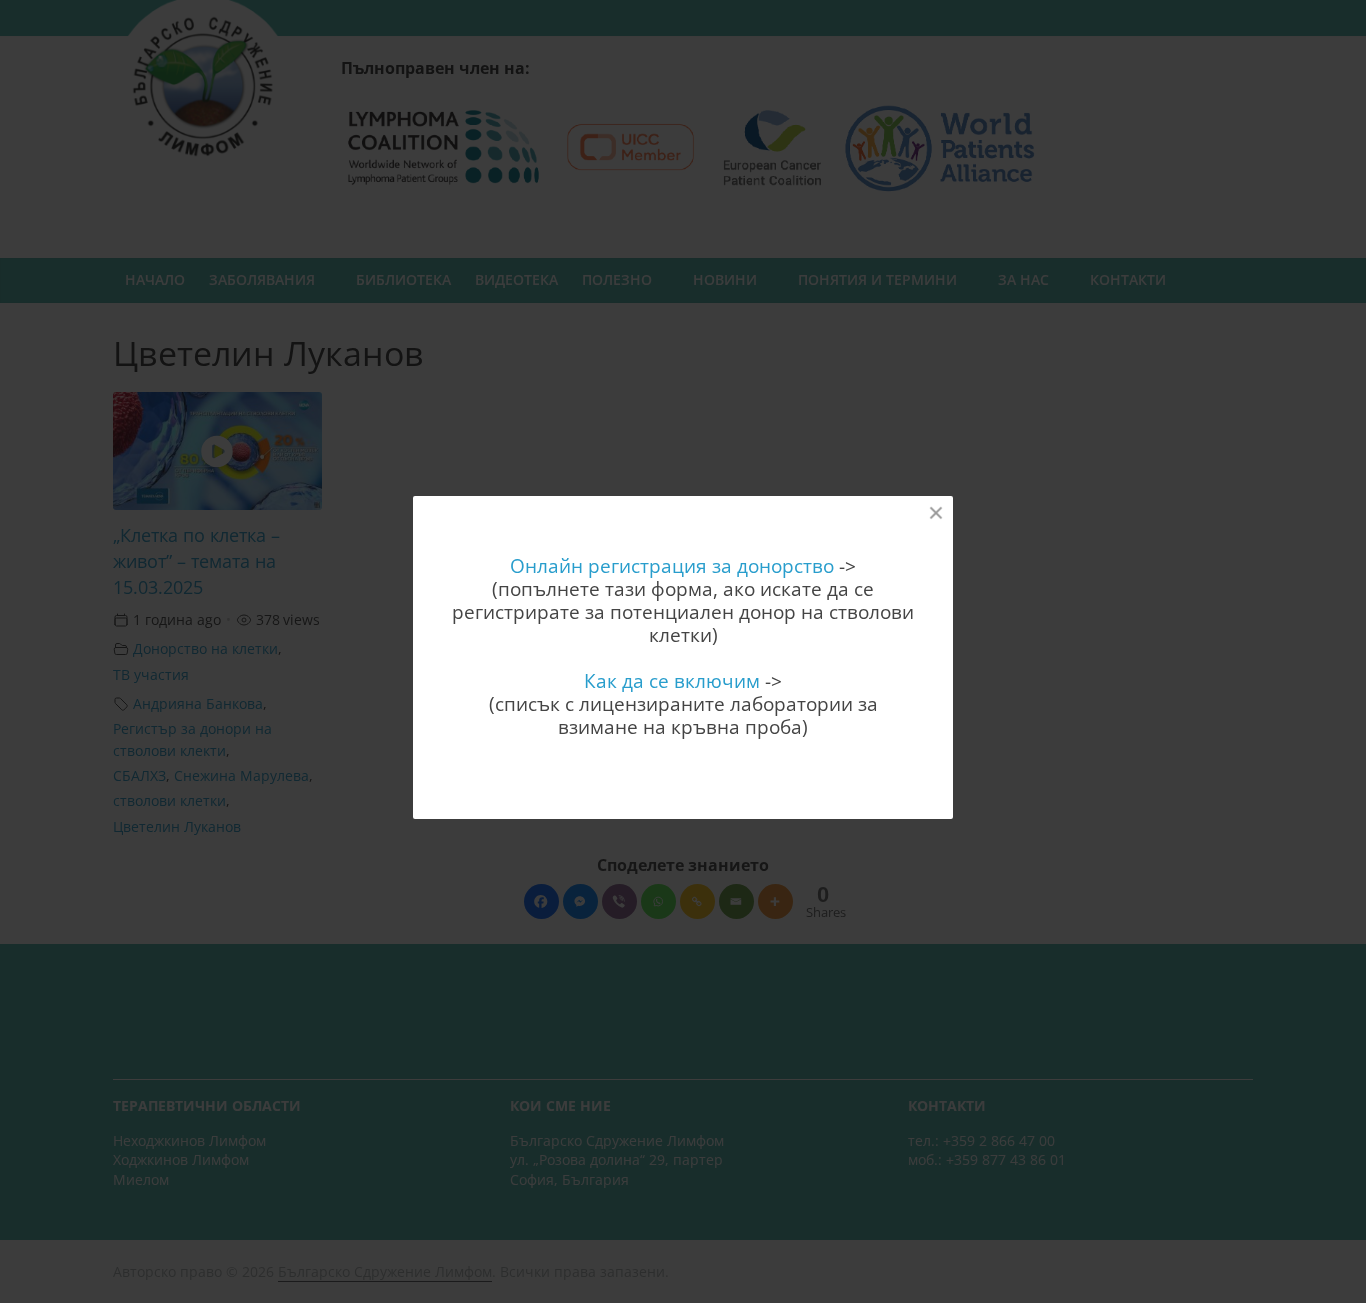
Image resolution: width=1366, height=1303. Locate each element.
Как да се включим (672, 680)
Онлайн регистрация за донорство (672, 565)
